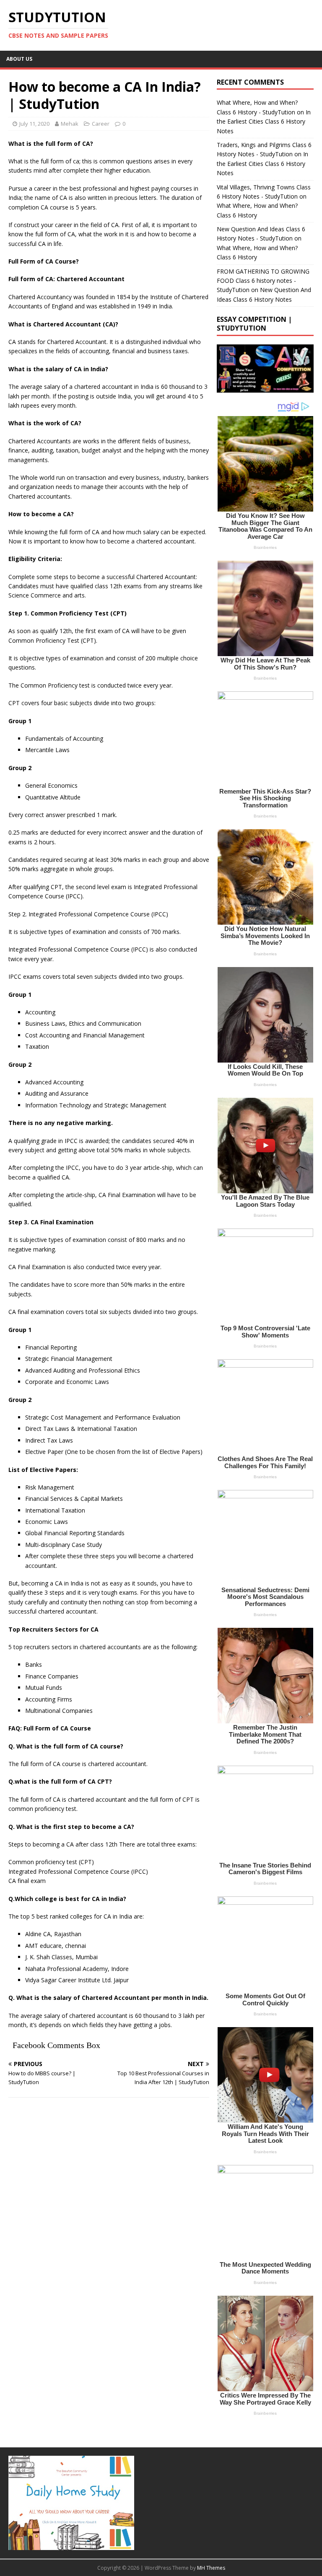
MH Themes (211, 2568)
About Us (19, 59)
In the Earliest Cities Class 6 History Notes (264, 122)
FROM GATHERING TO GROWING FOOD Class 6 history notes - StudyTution (263, 281)
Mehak (70, 124)
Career (101, 124)
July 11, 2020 (34, 124)
